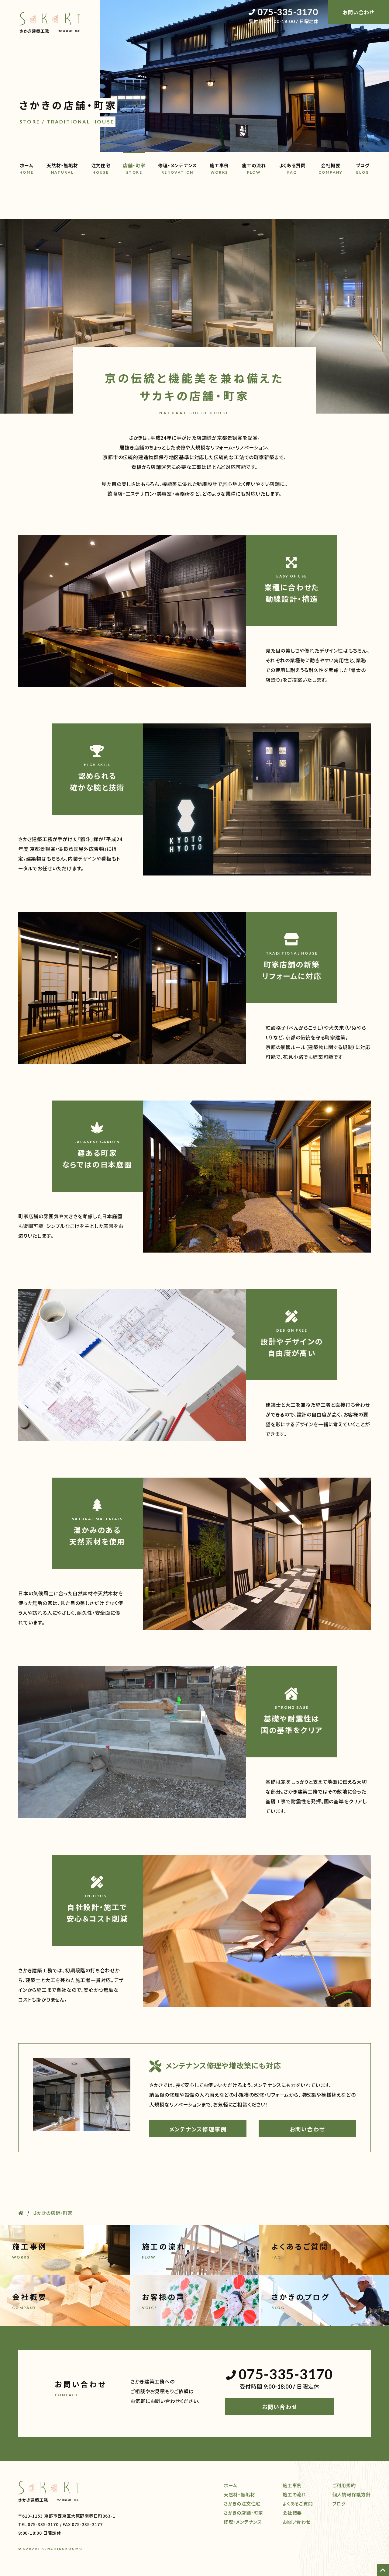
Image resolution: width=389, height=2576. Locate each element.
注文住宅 (101, 168)
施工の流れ (254, 168)
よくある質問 (292, 168)
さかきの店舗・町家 (243, 2513)
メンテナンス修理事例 (198, 2129)
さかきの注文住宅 (242, 2503)
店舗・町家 (134, 168)
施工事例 (219, 168)
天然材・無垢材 (62, 168)
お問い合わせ (307, 2129)
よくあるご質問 (298, 2503)
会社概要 (331, 168)
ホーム (27, 168)
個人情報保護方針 (352, 2494)
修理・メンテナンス (177, 168)
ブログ (363, 168)
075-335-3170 (288, 12)
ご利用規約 (344, 2485)
